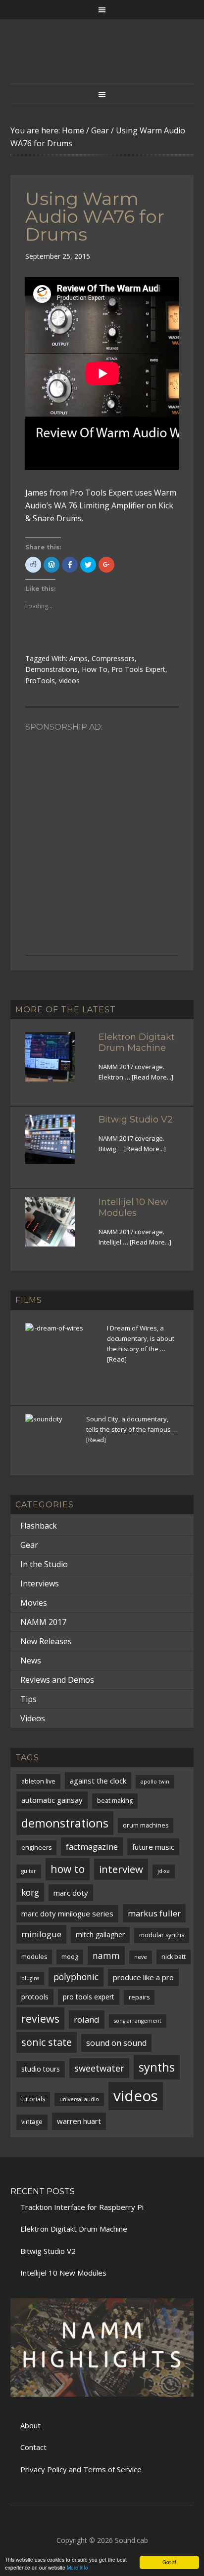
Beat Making (115, 1801)
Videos (33, 1718)
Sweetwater (99, 2068)
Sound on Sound (116, 2043)
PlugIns (30, 1978)
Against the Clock (98, 1781)
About (30, 2425)
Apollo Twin (155, 1782)
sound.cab (102, 61)
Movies (34, 1603)
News (31, 1661)
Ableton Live (38, 1781)
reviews (40, 2018)
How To (95, 669)
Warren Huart (79, 2121)
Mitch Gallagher (100, 1934)
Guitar (29, 1871)
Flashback (39, 1526)
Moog (70, 1957)
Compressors (113, 658)
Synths (157, 2067)
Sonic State (47, 2042)
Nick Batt (174, 1957)
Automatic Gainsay (52, 1800)
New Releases (46, 1641)
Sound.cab (131, 2540)
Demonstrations (51, 669)
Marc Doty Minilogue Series (67, 1913)
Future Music (153, 1847)
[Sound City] (50, 1438)
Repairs (139, 1997)
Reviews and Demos (57, 1680)
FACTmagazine (92, 1847)
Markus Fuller (154, 1913)
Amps (78, 658)
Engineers (36, 1848)
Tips (28, 1699)
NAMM (106, 1955)
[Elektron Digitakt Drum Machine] (56, 1063)
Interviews (40, 1583)
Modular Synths (162, 1935)
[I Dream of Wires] (60, 1358)
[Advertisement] (102, 838)
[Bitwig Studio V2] (56, 1145)
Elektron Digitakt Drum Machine (137, 1042)
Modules (34, 1957)
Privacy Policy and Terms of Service (81, 2469)
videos (69, 681)
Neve (141, 1957)
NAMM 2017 (43, 1622)
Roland (87, 2019)
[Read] (117, 1359)
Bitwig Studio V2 (136, 1120)
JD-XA (164, 1871)
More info (77, 2567)
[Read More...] (153, 1077)
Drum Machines (146, 1825)
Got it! (169, 2562)
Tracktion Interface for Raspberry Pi (82, 2207)
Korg (30, 1892)
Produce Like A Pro (143, 1977)
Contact (33, 2447)
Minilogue (41, 1934)
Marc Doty (71, 1893)
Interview (121, 1869)
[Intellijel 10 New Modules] (56, 1228)
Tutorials (33, 2099)
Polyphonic (76, 1977)
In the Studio (44, 1564)
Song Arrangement (138, 2021)
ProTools (40, 681)
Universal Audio (79, 2099)
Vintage (32, 2122)
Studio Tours (41, 2069)
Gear (29, 1545)
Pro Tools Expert (138, 669)
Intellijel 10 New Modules (133, 1207)
